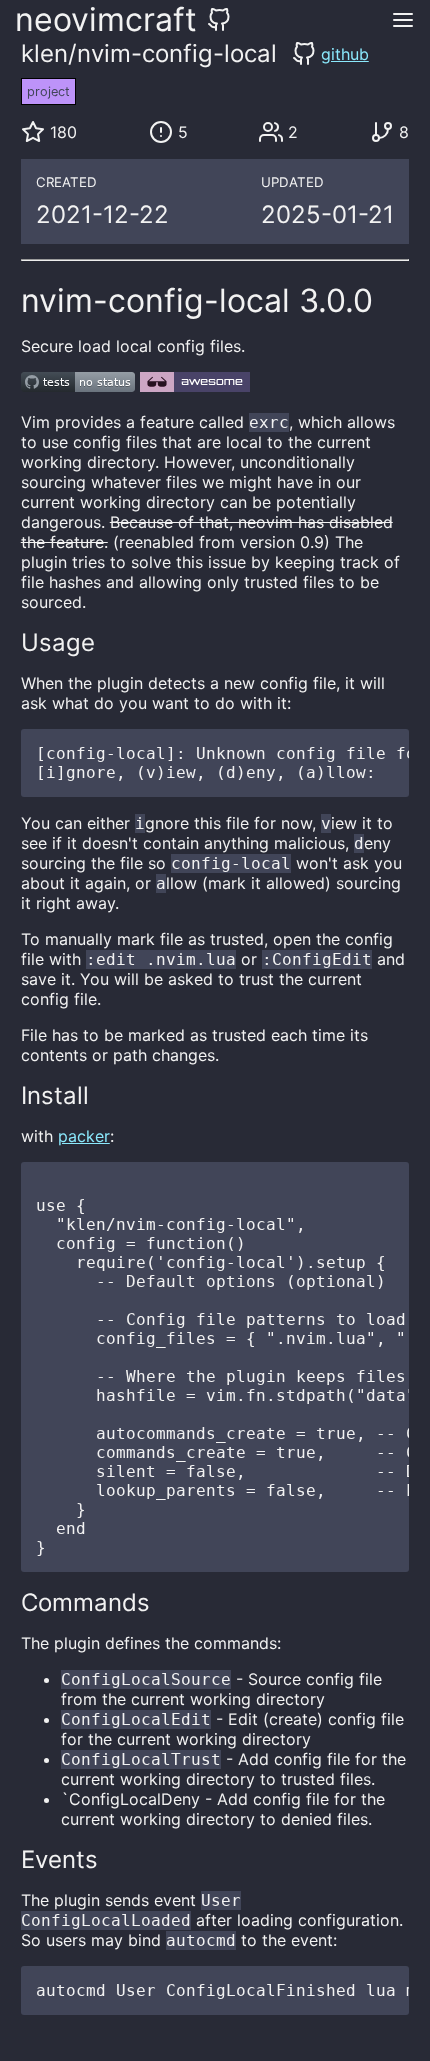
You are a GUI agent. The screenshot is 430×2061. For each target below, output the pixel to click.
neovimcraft (106, 19)
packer (84, 1136)
